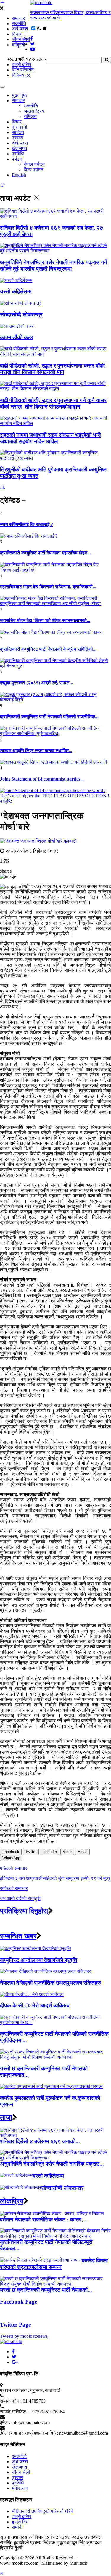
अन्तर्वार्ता (19, 2456)
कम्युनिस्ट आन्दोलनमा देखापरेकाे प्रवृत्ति (39, 1960)
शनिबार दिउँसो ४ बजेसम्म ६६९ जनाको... (40, 2141)
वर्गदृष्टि (6, 801)
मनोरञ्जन (20, 2488)
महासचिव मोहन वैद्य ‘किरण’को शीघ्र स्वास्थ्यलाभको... (45, 620)
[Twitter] (14, 2357)
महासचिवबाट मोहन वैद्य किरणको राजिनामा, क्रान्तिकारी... (48, 587)
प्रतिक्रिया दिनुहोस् (24, 1911)
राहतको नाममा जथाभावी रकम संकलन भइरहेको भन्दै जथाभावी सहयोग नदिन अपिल (50, 438)
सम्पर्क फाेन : (11, 2401)
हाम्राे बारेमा (22, 65)
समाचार (18, 18)
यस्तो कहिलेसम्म (16, 292)
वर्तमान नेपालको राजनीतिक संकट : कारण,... (44, 2220)
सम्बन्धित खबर (18, 1936)
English (19, 175)
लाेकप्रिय (12, 2201)
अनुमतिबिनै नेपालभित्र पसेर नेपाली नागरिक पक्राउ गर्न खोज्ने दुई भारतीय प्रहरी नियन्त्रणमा (54, 266)
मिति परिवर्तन (23, 70)
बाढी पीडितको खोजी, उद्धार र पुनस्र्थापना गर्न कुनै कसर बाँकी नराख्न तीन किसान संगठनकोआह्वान (53, 403)
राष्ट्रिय (30, 116)
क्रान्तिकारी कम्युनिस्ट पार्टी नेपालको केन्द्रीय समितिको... (48, 649)
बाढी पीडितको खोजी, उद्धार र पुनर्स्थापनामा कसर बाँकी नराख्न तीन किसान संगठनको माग (52, 369)
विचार (17, 34)
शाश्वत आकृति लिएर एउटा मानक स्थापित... (36, 751)
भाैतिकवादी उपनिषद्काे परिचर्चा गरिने (42, 2511)
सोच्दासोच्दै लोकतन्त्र (21, 315)
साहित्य (18, 132)
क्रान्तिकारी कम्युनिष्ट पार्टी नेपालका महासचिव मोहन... (45, 553)
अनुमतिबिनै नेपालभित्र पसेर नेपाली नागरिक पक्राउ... (52, 2164)
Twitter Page (15, 2325)
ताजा (6, 2118)
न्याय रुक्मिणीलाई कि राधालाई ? (26, 524)
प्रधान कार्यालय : (15, 2390)
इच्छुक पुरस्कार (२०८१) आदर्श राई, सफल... (37, 683)
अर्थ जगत (20, 29)
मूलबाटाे (70, 841)
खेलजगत (19, 148)
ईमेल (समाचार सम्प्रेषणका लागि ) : (29, 2433)
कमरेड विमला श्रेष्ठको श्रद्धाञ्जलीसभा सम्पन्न (54, 2264)
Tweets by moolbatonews (24, 2336)
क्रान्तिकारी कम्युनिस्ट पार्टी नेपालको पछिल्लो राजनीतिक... (49, 717)
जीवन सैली (21, 39)
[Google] (15, 2362)
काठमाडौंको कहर (17, 337)
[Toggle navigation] (2, 87)
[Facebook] (13, 2351)
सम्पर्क (17, 2527)
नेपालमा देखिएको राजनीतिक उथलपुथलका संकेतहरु (50, 1983)
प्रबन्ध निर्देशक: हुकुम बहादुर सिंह (58, 2542)
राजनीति (19, 23)
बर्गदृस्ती (18, 45)
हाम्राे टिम (20, 2522)
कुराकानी (20, 127)
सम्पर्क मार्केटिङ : (14, 2412)
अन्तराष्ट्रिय (34, 111)
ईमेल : (5, 2422)
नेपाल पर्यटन (34, 164)
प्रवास (17, 138)
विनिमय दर (21, 75)
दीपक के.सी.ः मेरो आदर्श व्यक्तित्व (35, 2006)
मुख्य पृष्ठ (19, 95)
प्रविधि (18, 154)
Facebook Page (18, 2302)
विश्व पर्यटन (33, 170)
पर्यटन (17, 159)
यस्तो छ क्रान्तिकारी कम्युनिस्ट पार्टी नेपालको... (46, 2290)
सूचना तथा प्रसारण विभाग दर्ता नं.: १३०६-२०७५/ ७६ (45, 2537)
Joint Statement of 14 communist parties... (42, 779)
